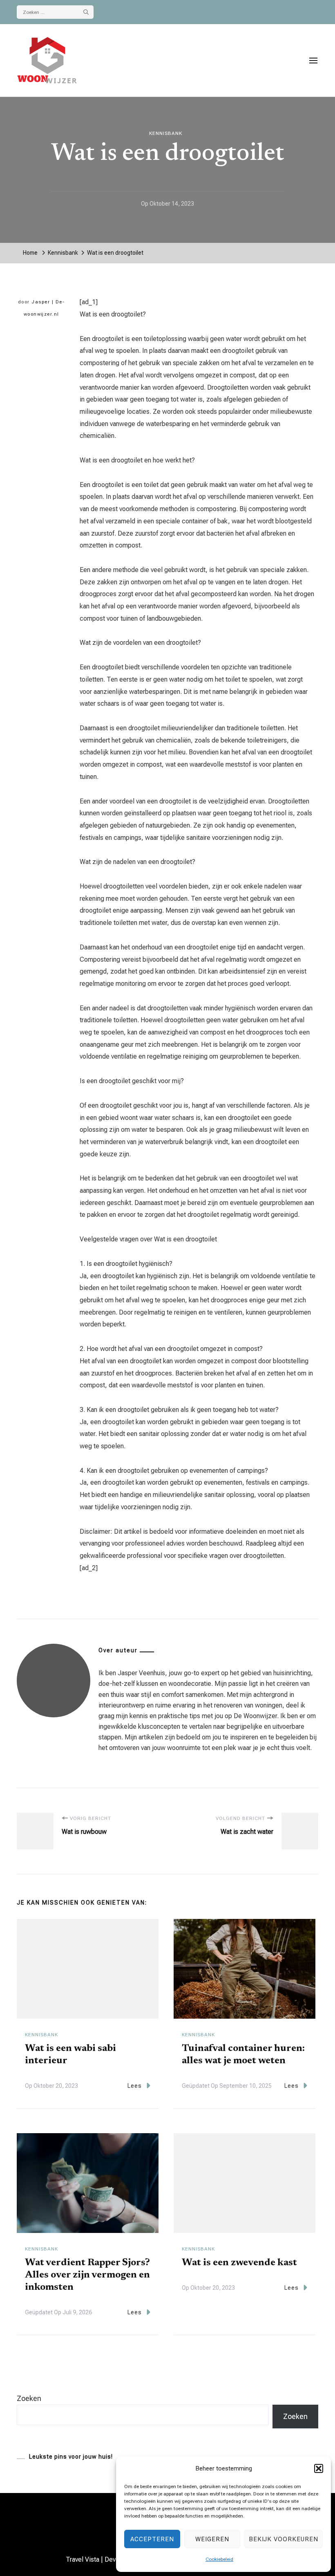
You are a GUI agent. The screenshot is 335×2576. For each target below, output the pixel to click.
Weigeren (212, 2539)
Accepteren (152, 2539)
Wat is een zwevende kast (239, 2263)
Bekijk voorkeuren (284, 2539)
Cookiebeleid (219, 2559)
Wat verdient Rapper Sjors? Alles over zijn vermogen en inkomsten (87, 2275)
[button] (319, 2468)
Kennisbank (166, 133)
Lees (135, 2086)
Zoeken (29, 2398)
